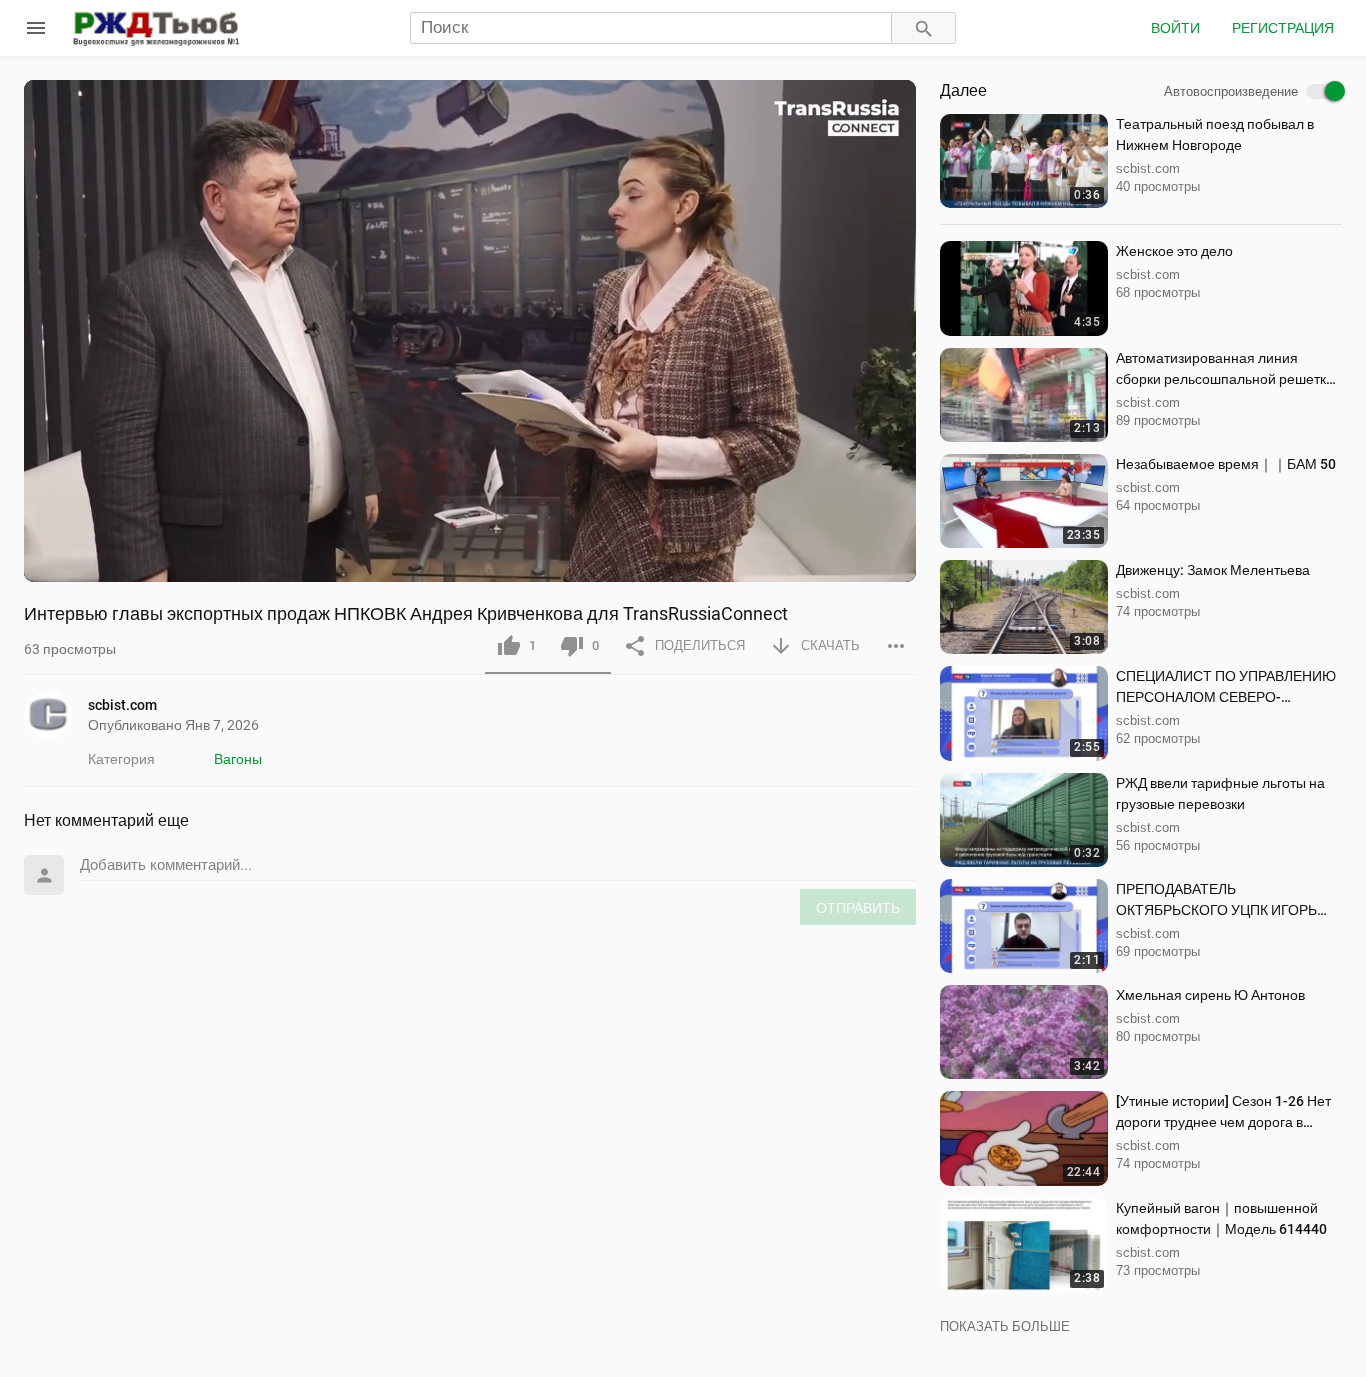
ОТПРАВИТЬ (858, 908)
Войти (1175, 28)
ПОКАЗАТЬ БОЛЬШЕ (1005, 1326)
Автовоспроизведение (1231, 92)
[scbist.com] (56, 715)
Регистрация (1283, 28)
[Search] (924, 28)
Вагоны (238, 759)
